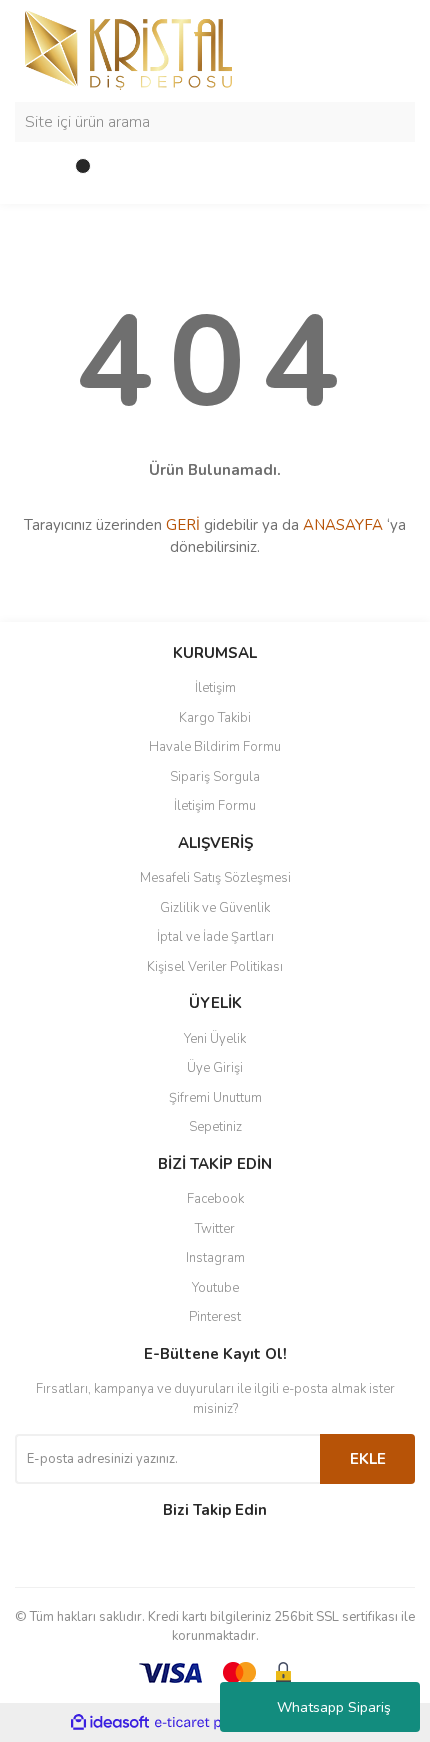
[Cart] (75, 174)
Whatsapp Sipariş (334, 1707)
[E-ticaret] (212, 1722)
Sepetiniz (215, 1127)
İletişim (215, 688)
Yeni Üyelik (215, 1039)
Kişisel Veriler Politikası (215, 967)
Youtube (215, 1288)
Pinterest (215, 1317)
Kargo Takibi (215, 718)
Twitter (215, 1229)
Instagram (215, 1258)
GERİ (183, 525)
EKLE (368, 1459)
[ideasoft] (110, 1722)
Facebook (215, 1199)
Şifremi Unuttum (215, 1098)
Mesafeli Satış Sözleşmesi (215, 878)
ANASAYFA (343, 525)
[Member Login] (35, 174)
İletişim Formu (215, 806)
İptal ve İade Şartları (215, 937)
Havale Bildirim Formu (215, 747)
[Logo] (128, 49)
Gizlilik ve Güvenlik (215, 908)
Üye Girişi (215, 1068)
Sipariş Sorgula (215, 777)
